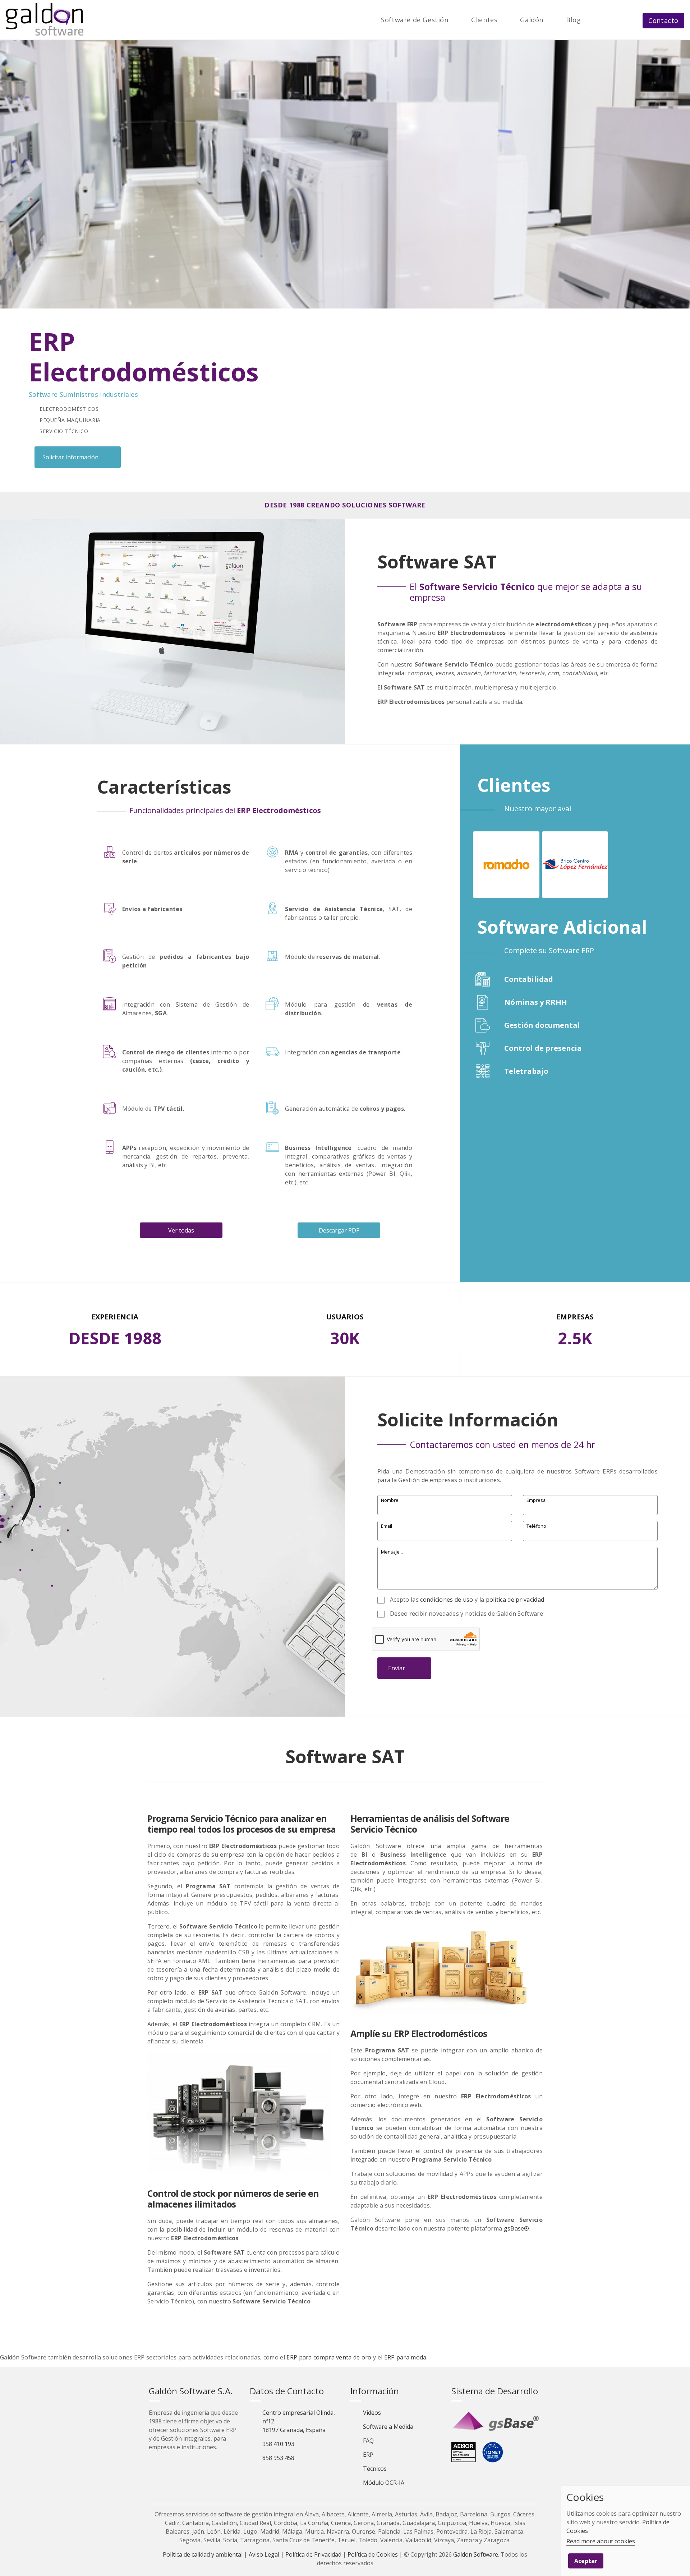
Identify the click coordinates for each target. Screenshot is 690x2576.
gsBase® (517, 2228)
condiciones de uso (447, 1600)
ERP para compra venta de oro (329, 2357)
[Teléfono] (629, 20)
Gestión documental (542, 1025)
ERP (368, 2455)
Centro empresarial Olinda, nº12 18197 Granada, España (299, 2421)
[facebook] (268, 2476)
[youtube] (293, 2476)
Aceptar (586, 2561)
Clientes (484, 20)
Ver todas (181, 1230)
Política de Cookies (373, 2554)
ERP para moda (405, 2357)
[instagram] (305, 2476)
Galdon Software (476, 2554)
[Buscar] (595, 20)
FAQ (368, 2441)
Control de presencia (543, 1048)
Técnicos (375, 2469)
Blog (573, 20)
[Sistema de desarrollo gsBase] (496, 2422)
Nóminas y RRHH (536, 1002)
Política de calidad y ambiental (203, 2554)
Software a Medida (388, 2427)
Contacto (663, 20)
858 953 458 (278, 2458)
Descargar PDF (339, 1230)
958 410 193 (278, 2444)
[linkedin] (281, 2476)
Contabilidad (529, 979)
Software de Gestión (415, 20)
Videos (372, 2413)
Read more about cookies (601, 2541)
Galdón (532, 20)
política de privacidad (515, 1600)
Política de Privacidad (313, 2554)
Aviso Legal (264, 2554)
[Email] (612, 20)
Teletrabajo (526, 1071)
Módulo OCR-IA (384, 2483)
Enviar (397, 1668)
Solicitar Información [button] (70, 457)
